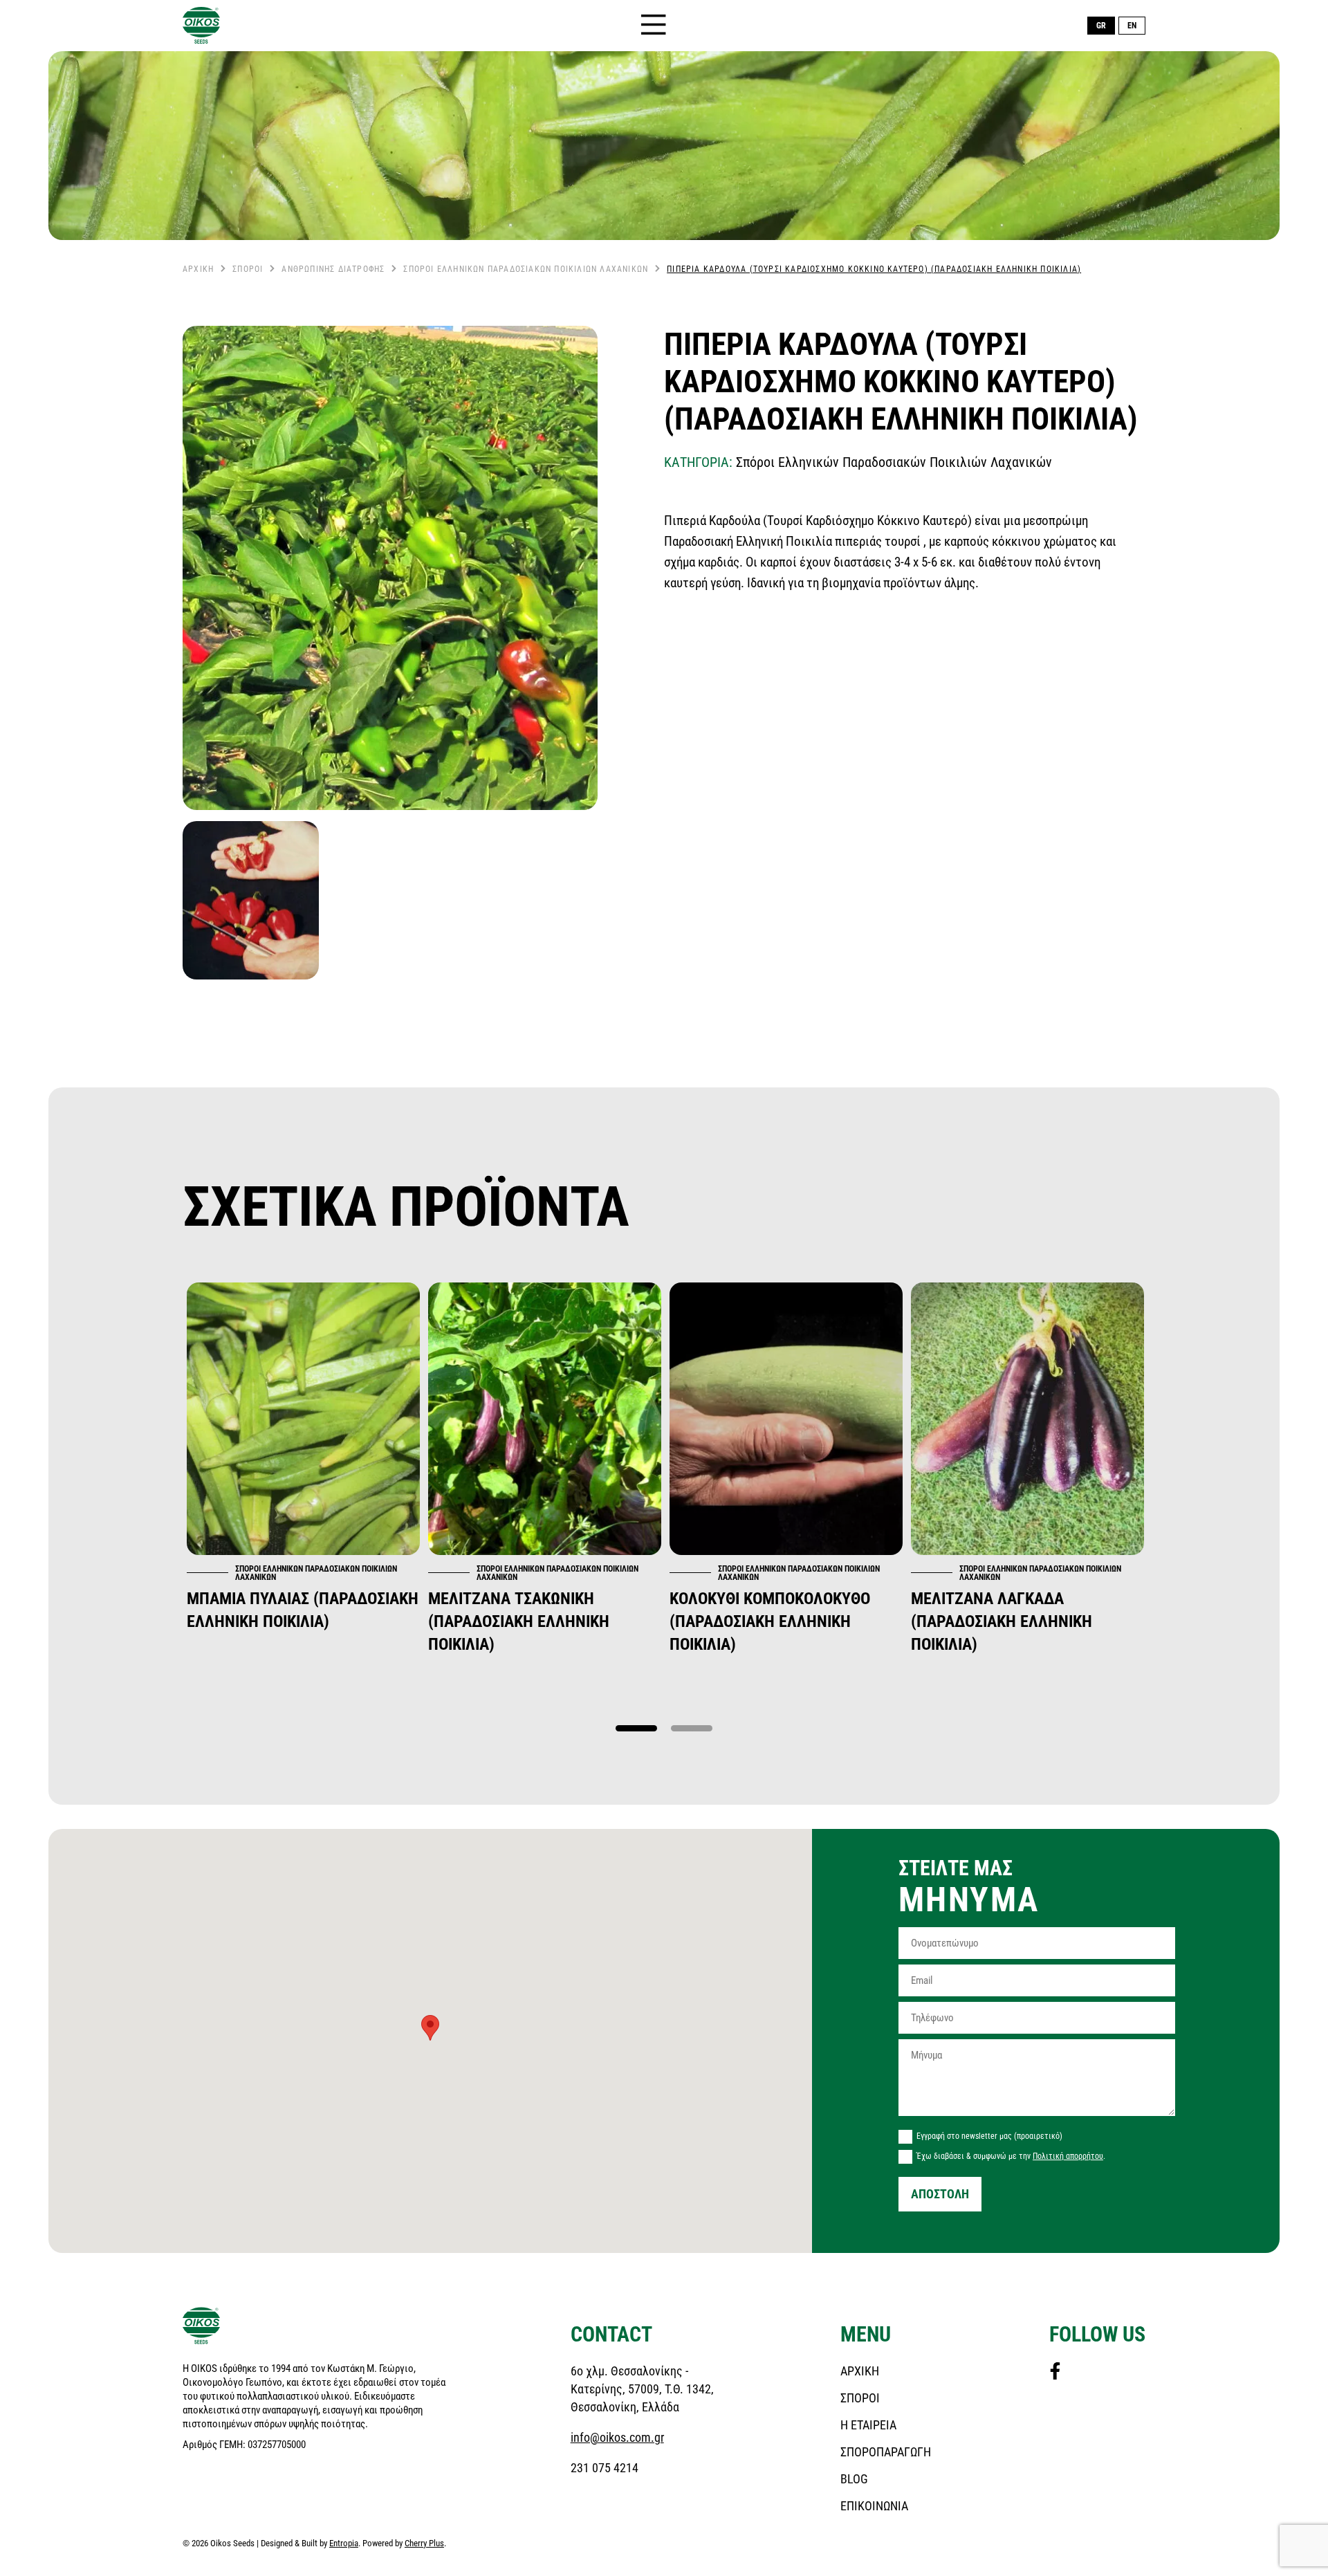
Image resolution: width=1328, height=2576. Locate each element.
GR (1101, 26)
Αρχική (198, 269)
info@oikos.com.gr (617, 2437)
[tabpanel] (303, 1457)
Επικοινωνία (874, 2506)
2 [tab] (692, 1729)
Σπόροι (248, 269)
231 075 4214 (605, 2468)
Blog (854, 2479)
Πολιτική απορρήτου (1068, 2156)
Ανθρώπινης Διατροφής (333, 269)
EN (1132, 26)
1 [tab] (636, 1729)
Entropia (344, 2543)
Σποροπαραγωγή (886, 2452)
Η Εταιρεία (868, 2425)
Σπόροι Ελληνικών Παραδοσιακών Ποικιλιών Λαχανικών (526, 269)
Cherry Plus (424, 2543)
